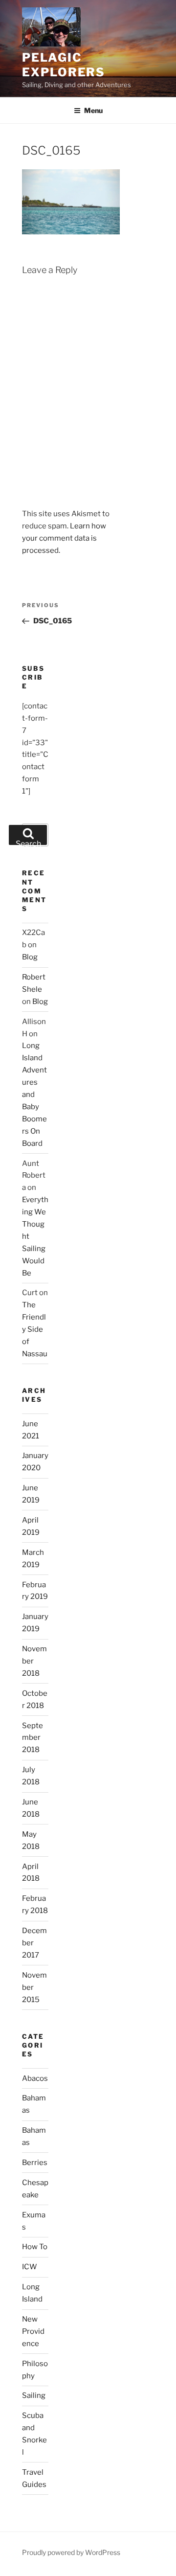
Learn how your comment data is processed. (64, 538)
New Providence (33, 2331)
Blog (30, 957)
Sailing (34, 2395)
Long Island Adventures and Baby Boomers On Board (34, 1094)
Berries (35, 2163)
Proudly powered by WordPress (71, 2552)
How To (35, 2247)
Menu (93, 110)
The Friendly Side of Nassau (35, 1329)
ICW (30, 2267)
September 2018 (33, 1738)
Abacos (35, 2078)
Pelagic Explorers (64, 65)
